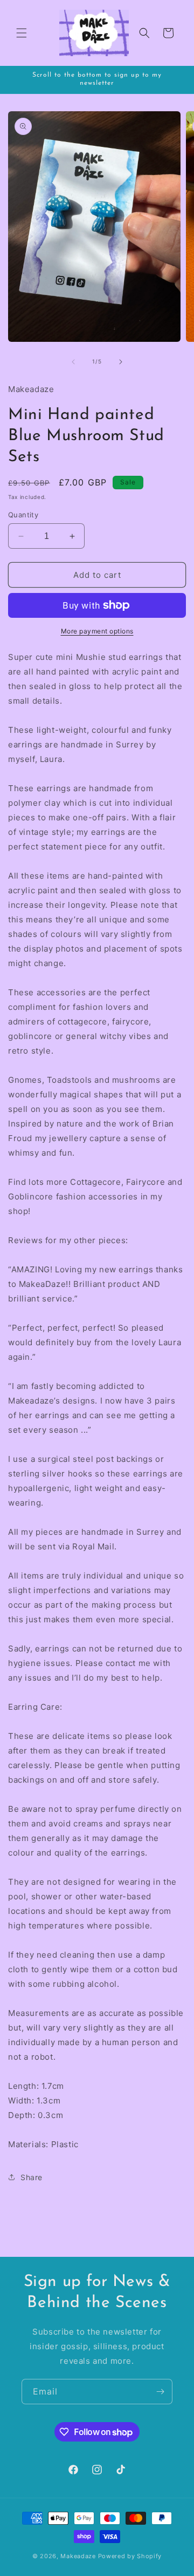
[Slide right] (121, 362)
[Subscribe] (160, 2392)
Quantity (23, 515)
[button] (22, 33)
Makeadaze (78, 2556)
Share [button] (32, 2177)
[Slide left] (73, 362)
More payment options (97, 631)
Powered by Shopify (130, 2556)
